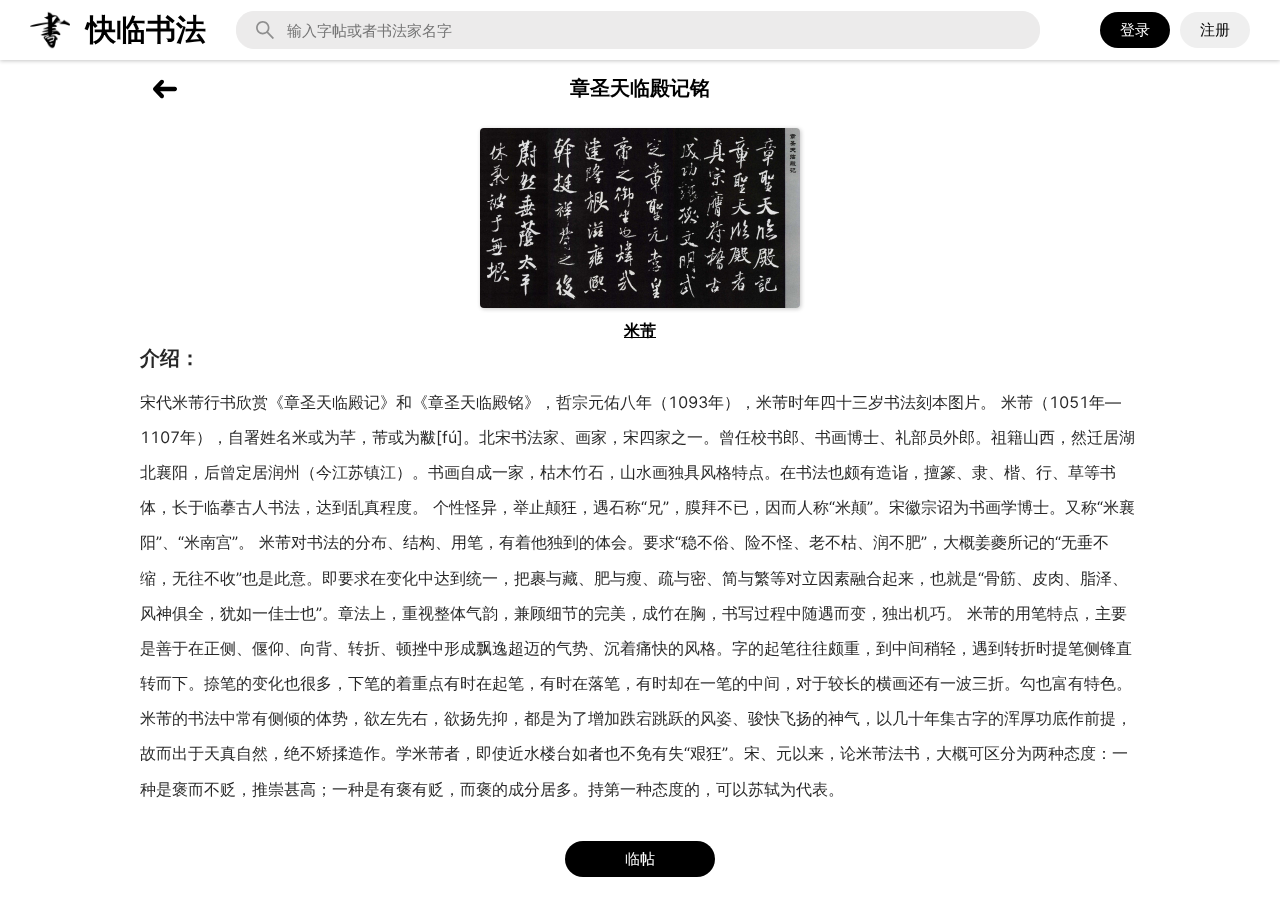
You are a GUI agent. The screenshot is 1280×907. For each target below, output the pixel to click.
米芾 (640, 330)
